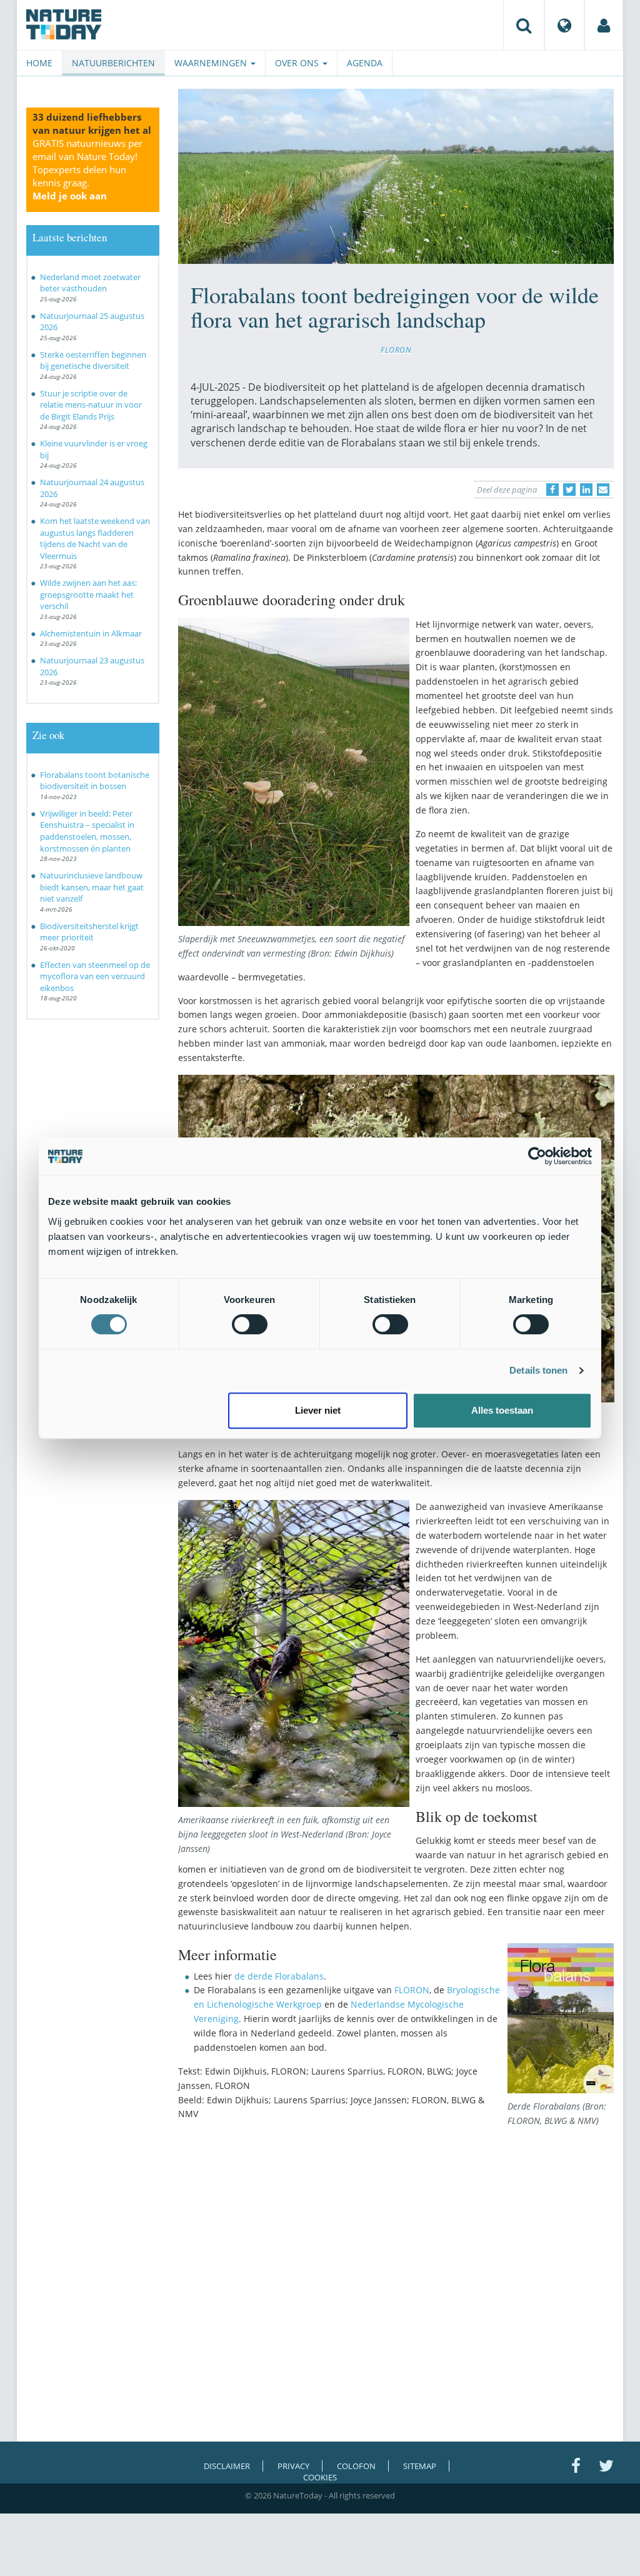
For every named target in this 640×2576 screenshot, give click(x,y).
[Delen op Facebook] (552, 490)
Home (39, 63)
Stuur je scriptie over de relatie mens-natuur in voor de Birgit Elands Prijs (91, 405)
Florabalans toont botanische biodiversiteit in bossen (95, 781)
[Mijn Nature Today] (604, 25)
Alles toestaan (502, 1410)
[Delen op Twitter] (569, 490)
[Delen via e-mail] (603, 490)
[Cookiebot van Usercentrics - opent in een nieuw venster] (537, 1156)
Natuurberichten (113, 63)
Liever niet (318, 1410)
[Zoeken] (524, 25)
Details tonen (538, 1370)
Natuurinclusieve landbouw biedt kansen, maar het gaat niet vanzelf (92, 887)
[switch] (250, 1324)
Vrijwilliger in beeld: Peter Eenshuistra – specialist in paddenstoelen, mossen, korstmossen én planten (87, 831)
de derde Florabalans (279, 1976)
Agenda (365, 63)
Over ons (298, 63)
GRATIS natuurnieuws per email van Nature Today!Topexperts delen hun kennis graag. (87, 169)
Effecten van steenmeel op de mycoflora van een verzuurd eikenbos (95, 976)
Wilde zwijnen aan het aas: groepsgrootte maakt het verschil (88, 594)
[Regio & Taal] (564, 25)
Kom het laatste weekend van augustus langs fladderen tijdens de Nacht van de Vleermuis (95, 538)
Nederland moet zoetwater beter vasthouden (90, 283)
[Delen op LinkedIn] (586, 490)
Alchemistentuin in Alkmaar (91, 633)
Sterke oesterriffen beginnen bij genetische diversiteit (93, 360)
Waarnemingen (212, 63)
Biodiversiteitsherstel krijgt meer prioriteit (89, 932)
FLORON (396, 350)
